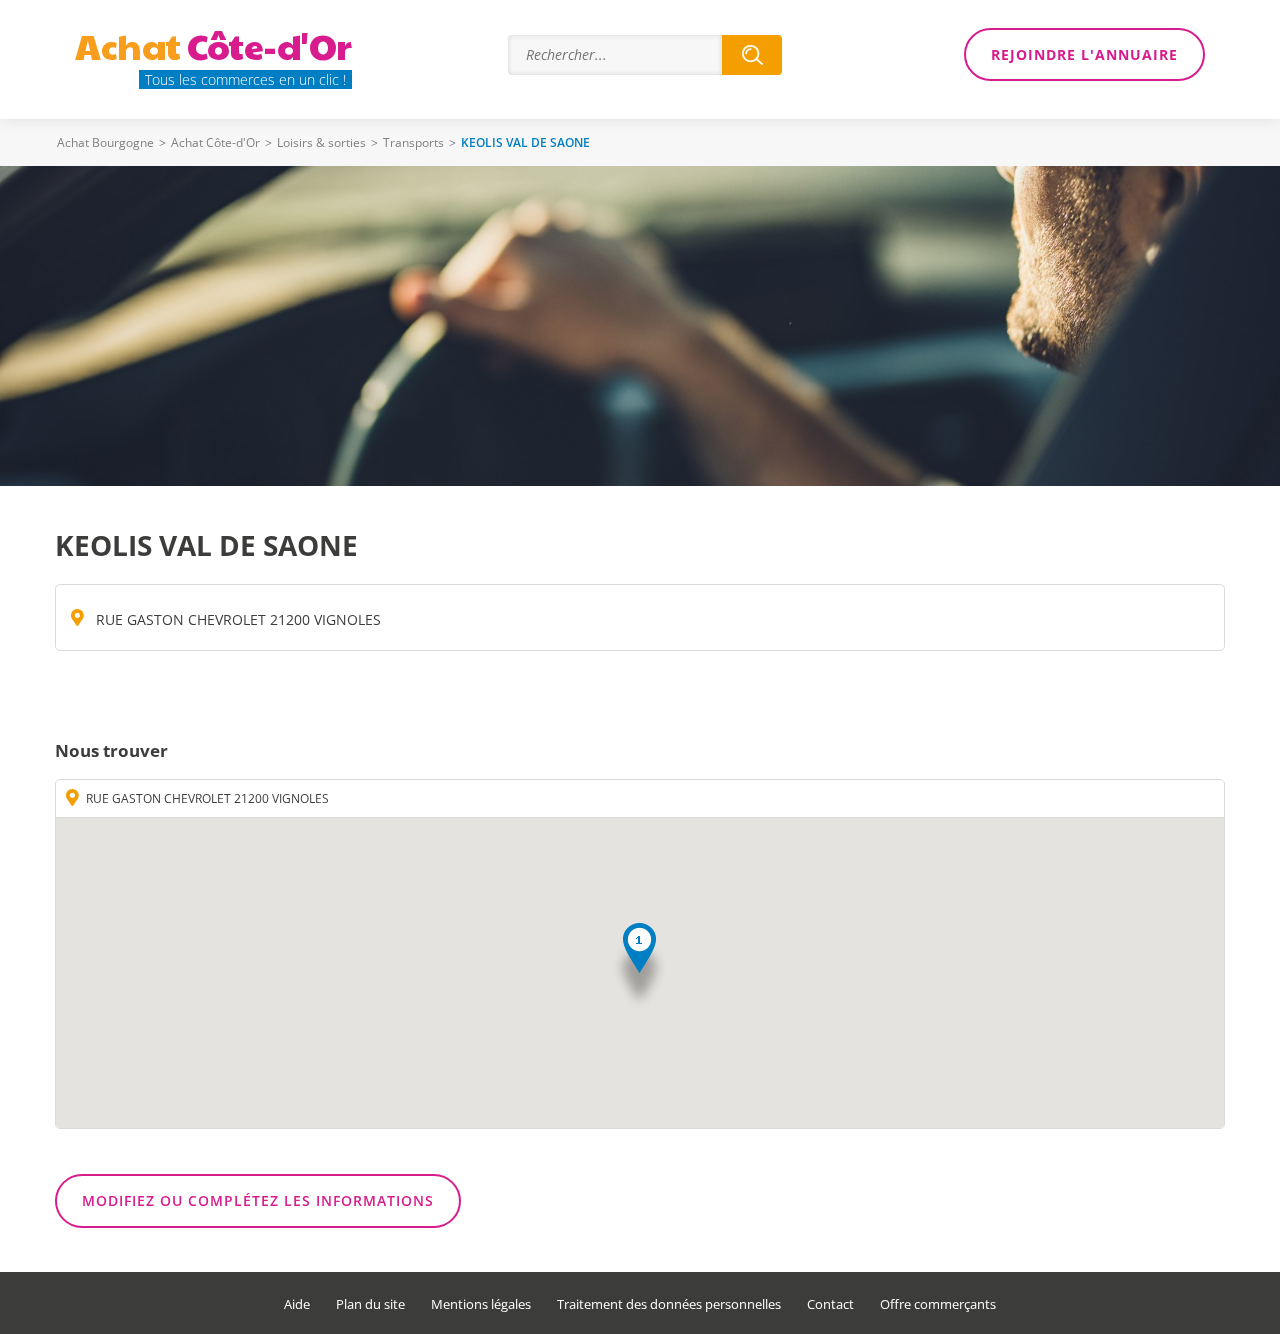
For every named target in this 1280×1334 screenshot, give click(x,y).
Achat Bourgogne (105, 142)
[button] (639, 966)
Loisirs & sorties (321, 142)
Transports (413, 142)
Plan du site (370, 1304)
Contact (830, 1304)
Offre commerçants (938, 1304)
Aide (297, 1304)
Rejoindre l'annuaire (1084, 54)
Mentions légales (481, 1304)
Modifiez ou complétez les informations (258, 1200)
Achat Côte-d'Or (215, 142)
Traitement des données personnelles (669, 1304)
